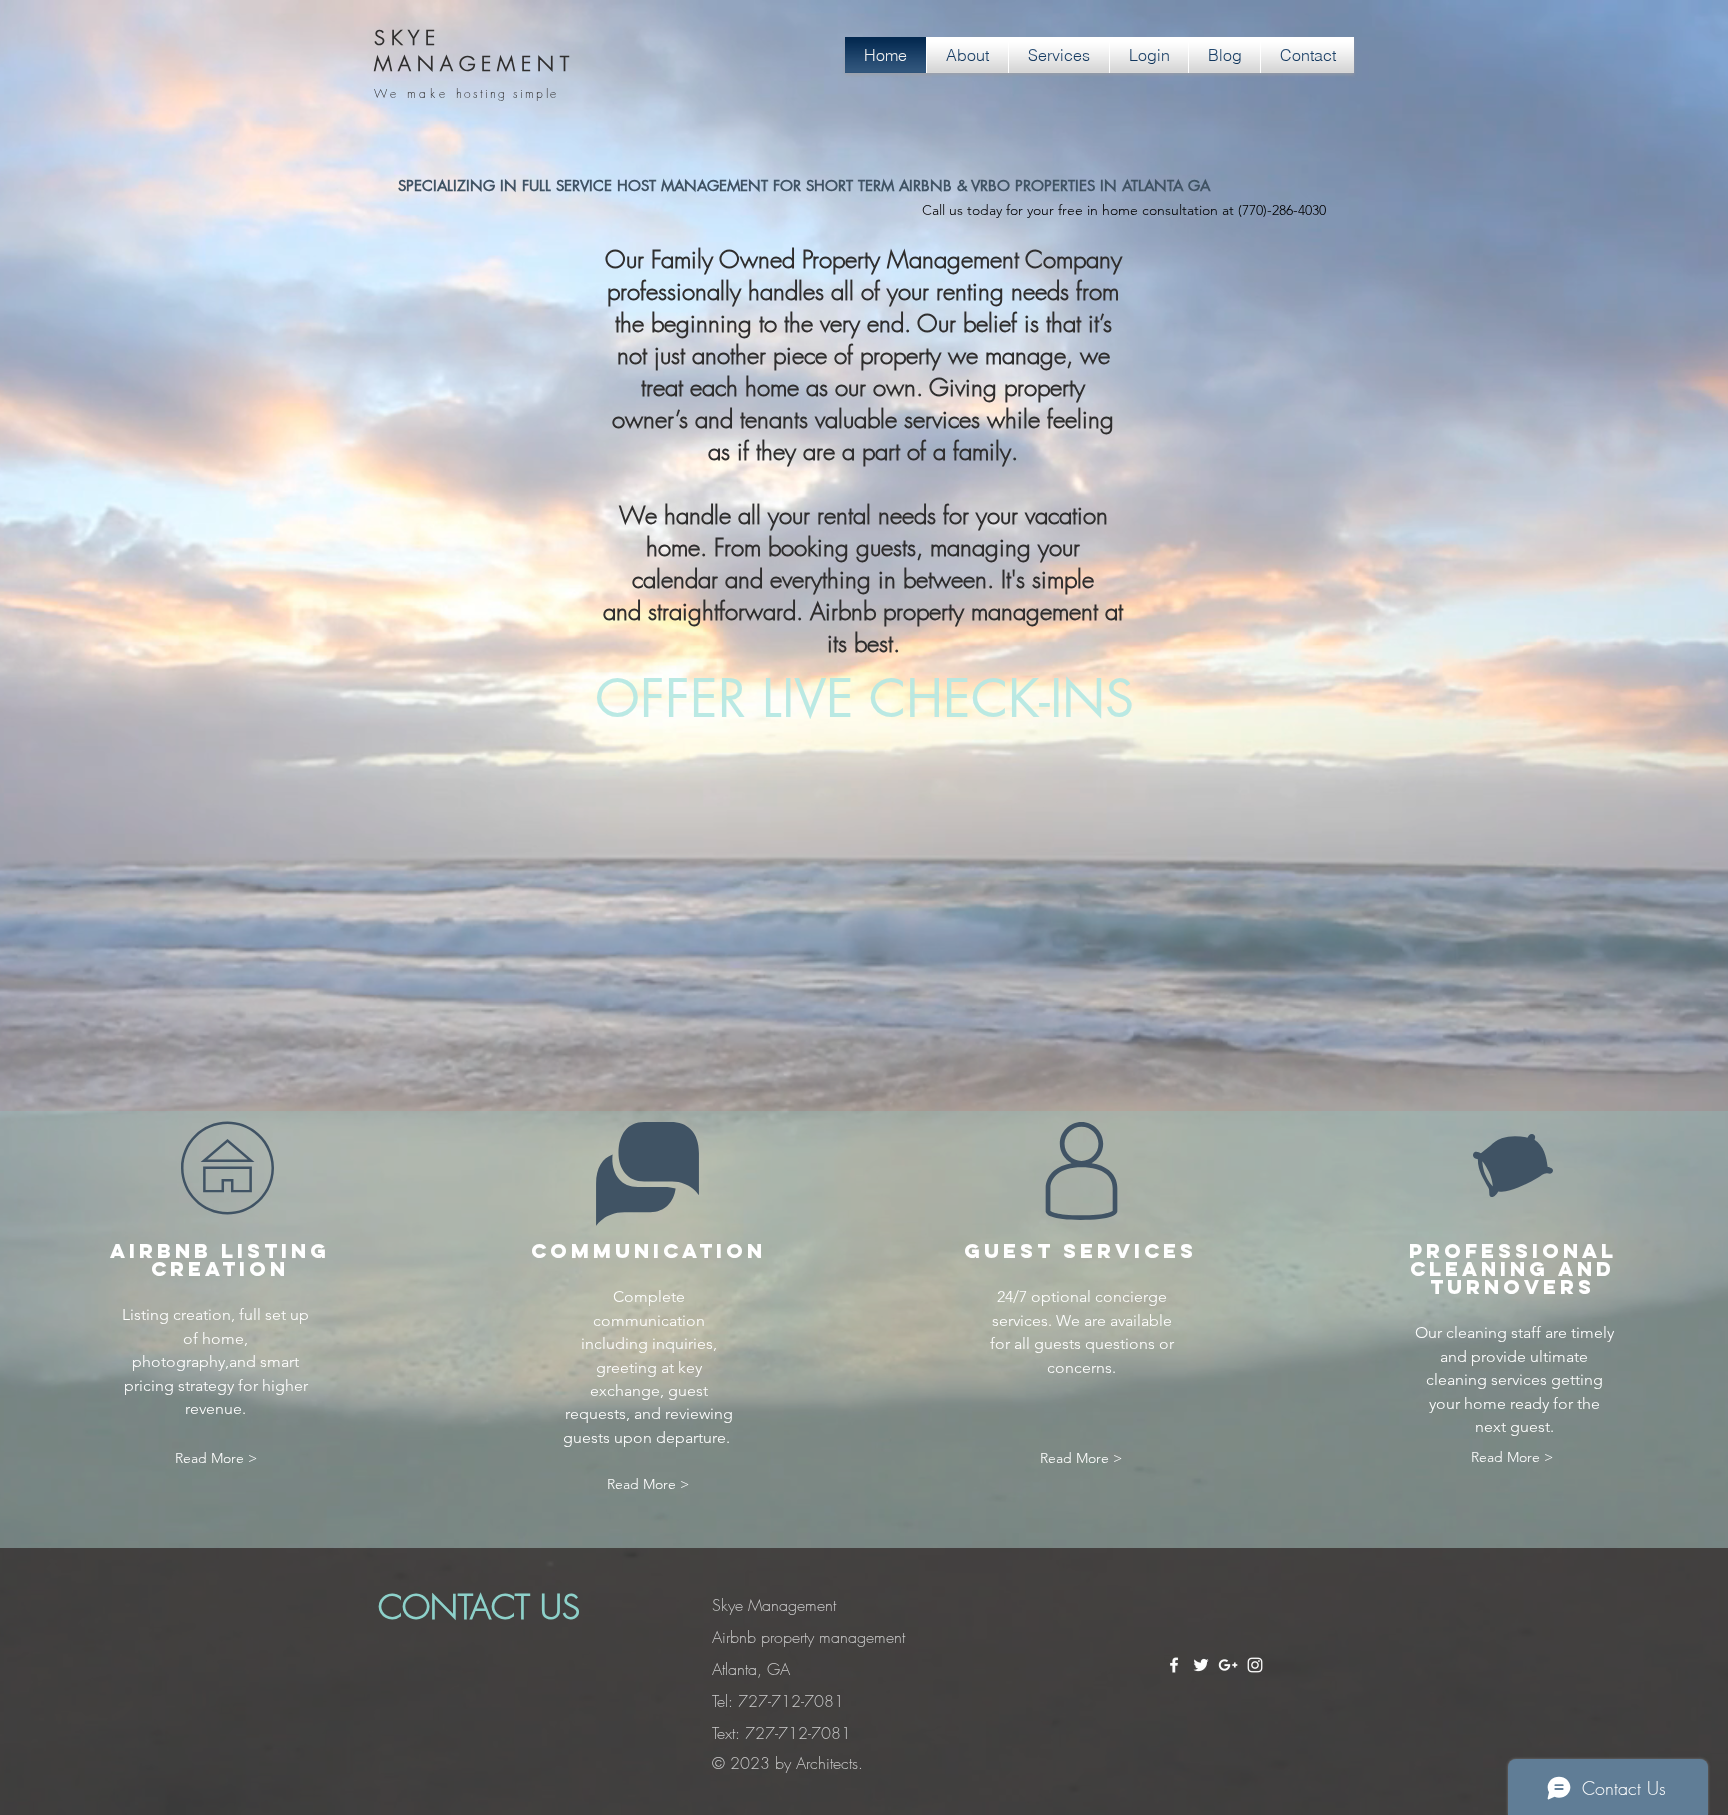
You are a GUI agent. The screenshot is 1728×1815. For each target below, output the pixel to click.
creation (202, 1314)
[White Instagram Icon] (1255, 1665)
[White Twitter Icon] (1201, 1665)
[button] (1124, 210)
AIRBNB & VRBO (954, 185)
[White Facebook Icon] (1174, 1665)
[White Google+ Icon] (1228, 1665)
